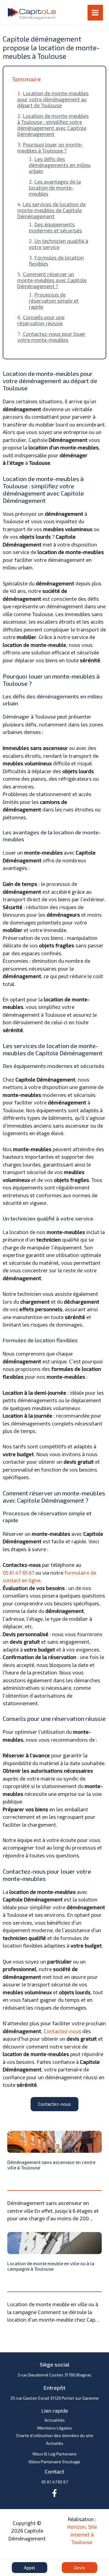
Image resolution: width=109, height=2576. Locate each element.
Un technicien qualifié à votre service (58, 244)
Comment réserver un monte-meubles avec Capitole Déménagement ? (52, 280)
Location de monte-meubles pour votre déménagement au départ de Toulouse (53, 99)
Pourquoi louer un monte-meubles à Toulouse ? (50, 147)
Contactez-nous (62, 2031)
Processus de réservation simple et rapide (54, 301)
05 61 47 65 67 (18, 1573)
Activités (55, 2443)
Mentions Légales (55, 2428)
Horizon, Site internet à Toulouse (82, 2534)
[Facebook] (54, 2493)
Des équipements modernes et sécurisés (55, 227)
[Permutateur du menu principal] (95, 13)
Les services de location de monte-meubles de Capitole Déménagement (51, 210)
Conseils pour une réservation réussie (41, 320)
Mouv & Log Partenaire (55, 2454)
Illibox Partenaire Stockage (54, 2462)
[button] (54, 2104)
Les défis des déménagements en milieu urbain (60, 165)
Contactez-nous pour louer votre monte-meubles (51, 337)
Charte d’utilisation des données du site (55, 2435)
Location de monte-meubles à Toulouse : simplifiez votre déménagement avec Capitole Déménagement (53, 125)
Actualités (55, 2420)
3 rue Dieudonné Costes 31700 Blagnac (54, 2375)
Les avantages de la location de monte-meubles (55, 187)
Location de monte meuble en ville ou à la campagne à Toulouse (51, 2266)
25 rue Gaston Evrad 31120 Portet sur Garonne (54, 2398)
